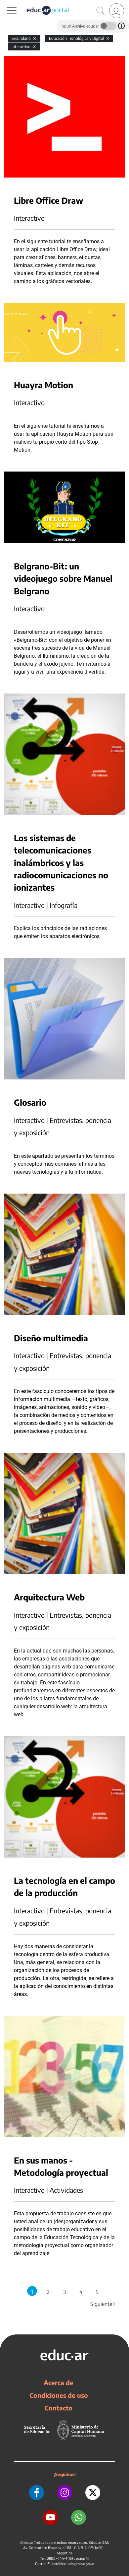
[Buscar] (101, 11)
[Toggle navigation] (6, 4)
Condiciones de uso (59, 2395)
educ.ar (28, 2543)
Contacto (59, 2408)
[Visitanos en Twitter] (93, 2493)
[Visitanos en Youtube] (50, 2517)
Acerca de (59, 2383)
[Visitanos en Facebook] (37, 2493)
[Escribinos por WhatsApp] (79, 2517)
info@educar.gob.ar (81, 2564)
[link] (117, 11)
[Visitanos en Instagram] (65, 2493)
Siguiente (104, 2304)
